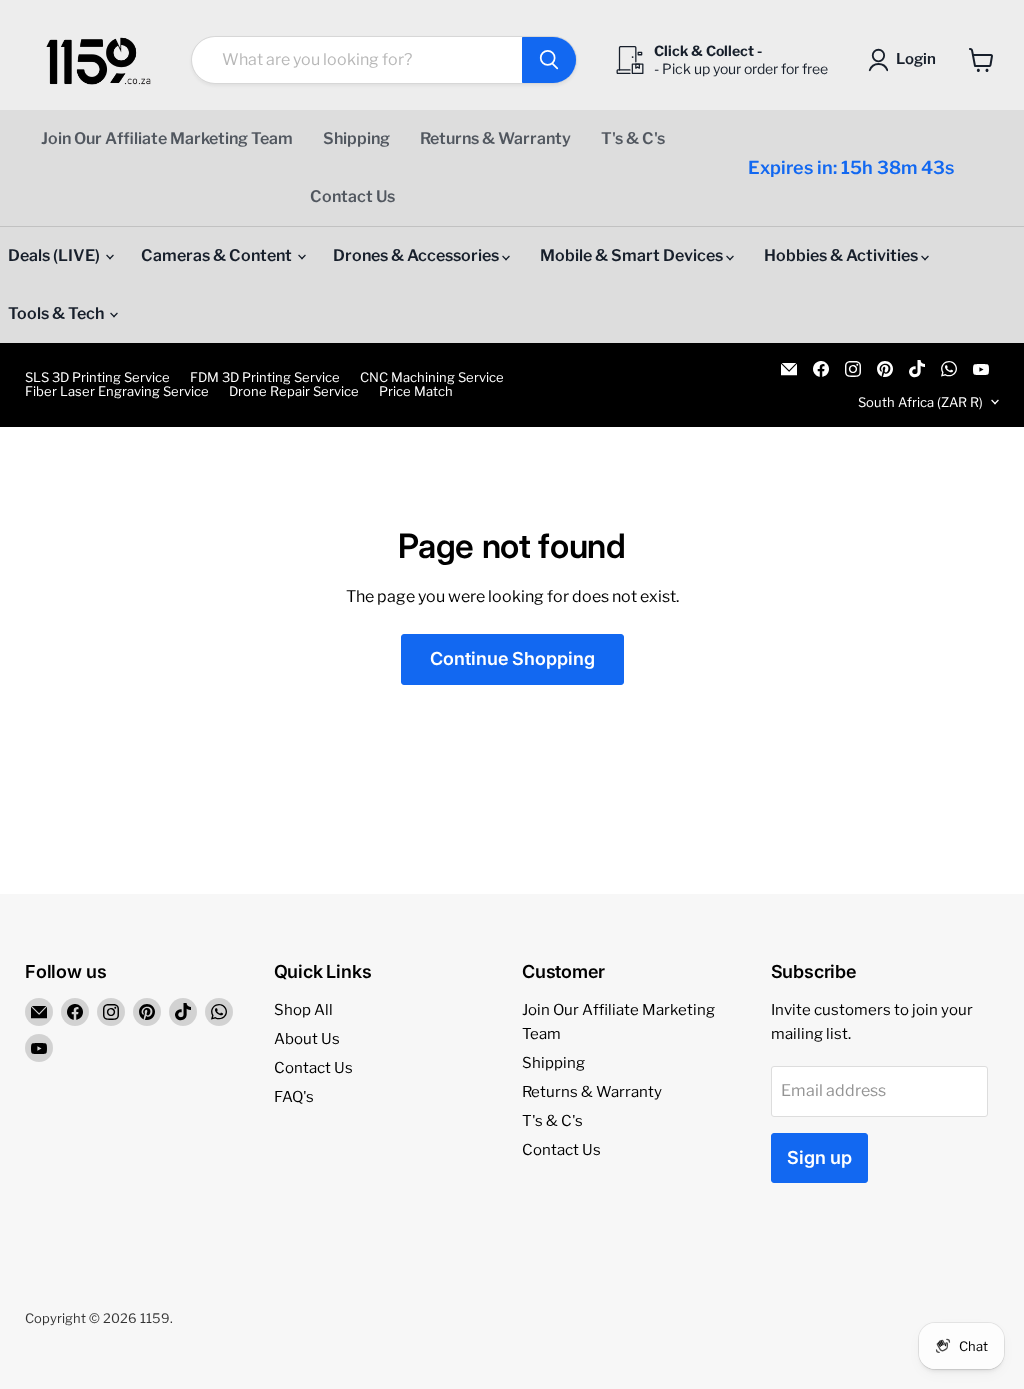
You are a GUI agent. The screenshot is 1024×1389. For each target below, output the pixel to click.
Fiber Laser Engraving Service (117, 391)
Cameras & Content (218, 255)
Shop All (303, 1010)
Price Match (416, 391)
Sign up (819, 1157)
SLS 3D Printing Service (97, 377)
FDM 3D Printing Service (265, 377)
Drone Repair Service (294, 391)
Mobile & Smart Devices (633, 255)
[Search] (549, 60)
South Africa (920, 402)
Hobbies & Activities (842, 255)
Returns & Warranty (495, 138)
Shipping (356, 138)
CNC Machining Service (432, 377)
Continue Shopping (512, 658)
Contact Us (352, 196)
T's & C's (633, 138)
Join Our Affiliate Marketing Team (167, 138)
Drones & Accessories (417, 255)
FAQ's (294, 1097)
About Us (307, 1039)
